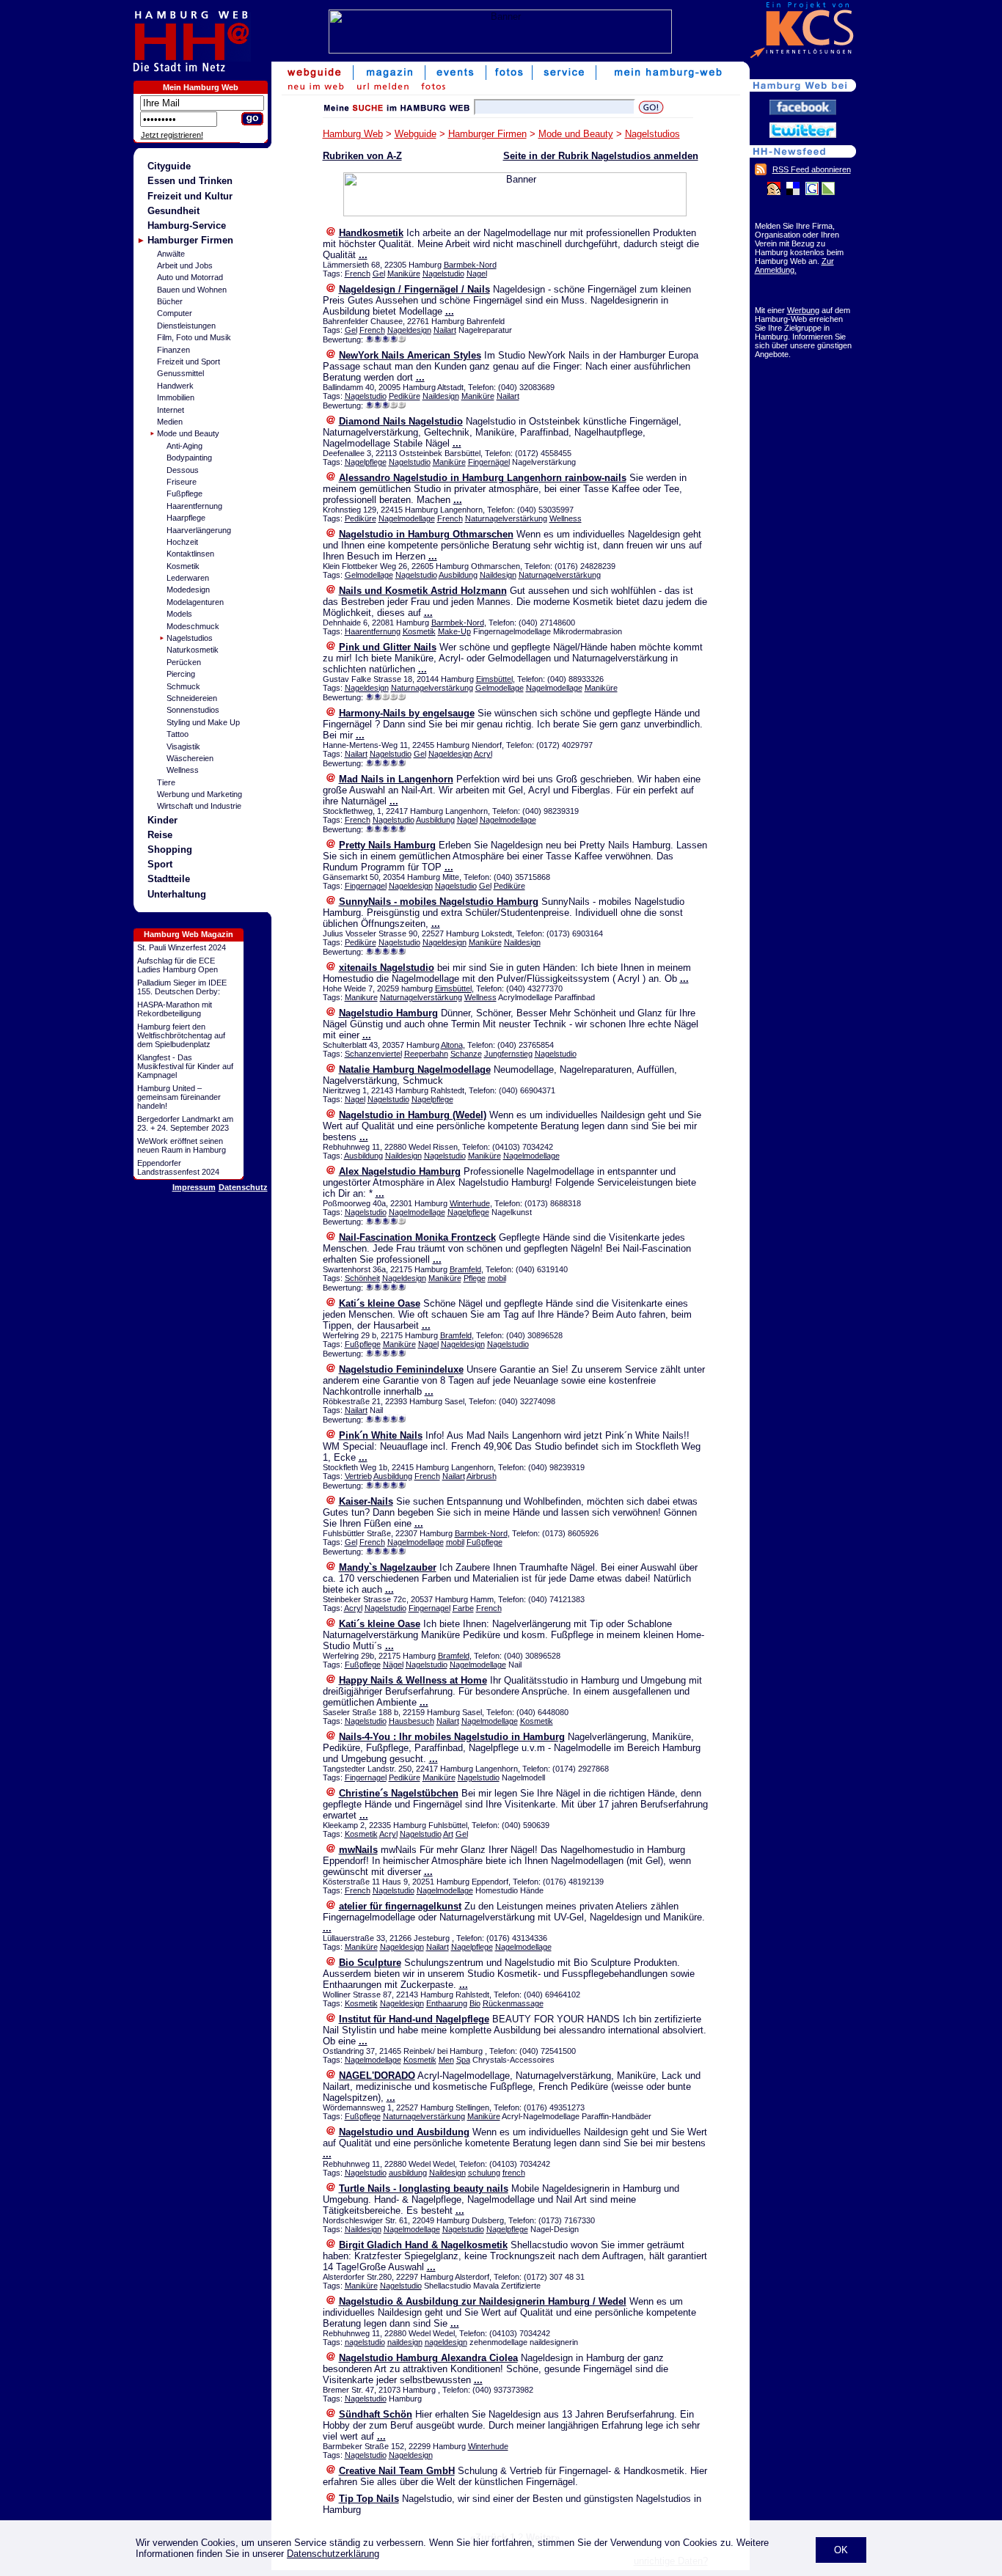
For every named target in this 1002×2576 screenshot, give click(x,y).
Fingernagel (366, 886)
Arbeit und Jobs (185, 265)
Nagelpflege (366, 462)
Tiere (166, 782)
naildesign (405, 2342)
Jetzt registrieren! (172, 135)
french (514, 2173)
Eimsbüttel (494, 679)
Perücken (184, 662)
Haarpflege (186, 518)
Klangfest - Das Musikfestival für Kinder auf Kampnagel (185, 1066)
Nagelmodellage (407, 518)
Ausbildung (458, 575)
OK (841, 2550)
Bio (475, 2003)
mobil (497, 1278)
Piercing (181, 674)
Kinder (162, 820)
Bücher (170, 301)
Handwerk (175, 386)
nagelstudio (365, 2342)
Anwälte (171, 254)
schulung (484, 2173)
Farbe (463, 1608)
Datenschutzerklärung (333, 2554)
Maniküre (404, 274)
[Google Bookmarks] (812, 192)
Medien (170, 422)
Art (448, 1834)
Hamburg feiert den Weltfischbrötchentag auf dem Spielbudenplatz (181, 1035)
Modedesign (188, 590)
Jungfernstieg (508, 1054)
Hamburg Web (353, 134)
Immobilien (176, 397)
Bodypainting (189, 458)
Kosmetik (183, 566)
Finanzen (173, 350)
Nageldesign (409, 330)
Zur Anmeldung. (794, 265)
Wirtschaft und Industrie (199, 806)
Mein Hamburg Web (201, 87)
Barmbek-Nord (470, 265)
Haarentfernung (194, 506)
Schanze (466, 1054)
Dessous (183, 470)
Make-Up (454, 631)
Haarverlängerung (199, 530)
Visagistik (183, 746)
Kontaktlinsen (190, 554)
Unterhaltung (177, 894)
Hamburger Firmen (190, 240)
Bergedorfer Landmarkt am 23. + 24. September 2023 (185, 1123)
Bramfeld (465, 1269)
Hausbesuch (412, 1721)
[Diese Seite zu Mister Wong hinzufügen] (774, 192)
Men (446, 2060)
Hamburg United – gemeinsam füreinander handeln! (179, 1097)
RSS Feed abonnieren (812, 169)
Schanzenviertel (373, 1054)
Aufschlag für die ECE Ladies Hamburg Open (178, 965)
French (358, 274)
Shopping (170, 850)
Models (179, 614)
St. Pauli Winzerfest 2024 (182, 947)
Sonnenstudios (193, 710)
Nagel (477, 274)
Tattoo (178, 734)
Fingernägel (489, 462)
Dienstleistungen (186, 326)
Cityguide (169, 166)
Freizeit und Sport (189, 362)
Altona (452, 1045)
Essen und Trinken (190, 181)
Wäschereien (190, 758)
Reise (160, 835)
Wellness (183, 770)
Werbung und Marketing (200, 794)
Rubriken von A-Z (362, 156)
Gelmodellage (369, 575)
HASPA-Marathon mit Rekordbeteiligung (175, 1009)
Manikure (361, 997)
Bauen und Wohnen (192, 290)
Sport (160, 864)
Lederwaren (188, 578)
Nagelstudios (190, 638)
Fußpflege (184, 493)
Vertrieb (358, 1476)
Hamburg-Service (187, 225)
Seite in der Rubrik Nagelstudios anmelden (601, 156)
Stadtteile (169, 879)
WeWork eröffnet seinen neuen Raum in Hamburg (182, 1145)
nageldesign (446, 2342)
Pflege (475, 1278)
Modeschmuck (193, 626)
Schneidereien (192, 698)
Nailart (445, 330)
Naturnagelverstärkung (506, 518)
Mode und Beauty (188, 433)
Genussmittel (180, 373)
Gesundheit (173, 211)
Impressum (194, 1187)
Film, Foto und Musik (194, 337)
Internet (171, 410)
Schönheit (362, 1278)
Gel (379, 274)
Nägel (393, 1665)
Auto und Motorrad (190, 277)
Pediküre (405, 396)
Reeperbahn (426, 1054)
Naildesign (441, 396)
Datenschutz (243, 1187)
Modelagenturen (195, 602)
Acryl (483, 754)
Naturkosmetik (193, 650)
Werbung (803, 310)
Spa (463, 2060)
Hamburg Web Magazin (189, 934)
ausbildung (408, 2173)
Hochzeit (182, 542)
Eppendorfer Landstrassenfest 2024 (178, 1167)
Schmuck (183, 686)
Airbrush (482, 1476)
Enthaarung (447, 2003)
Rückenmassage (513, 2003)
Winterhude (470, 1203)
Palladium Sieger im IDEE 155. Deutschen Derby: (182, 987)
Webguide (416, 134)
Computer (175, 313)
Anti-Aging (184, 446)
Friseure (182, 482)
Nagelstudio (443, 274)
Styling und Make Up (203, 722)
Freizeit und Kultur (190, 196)
